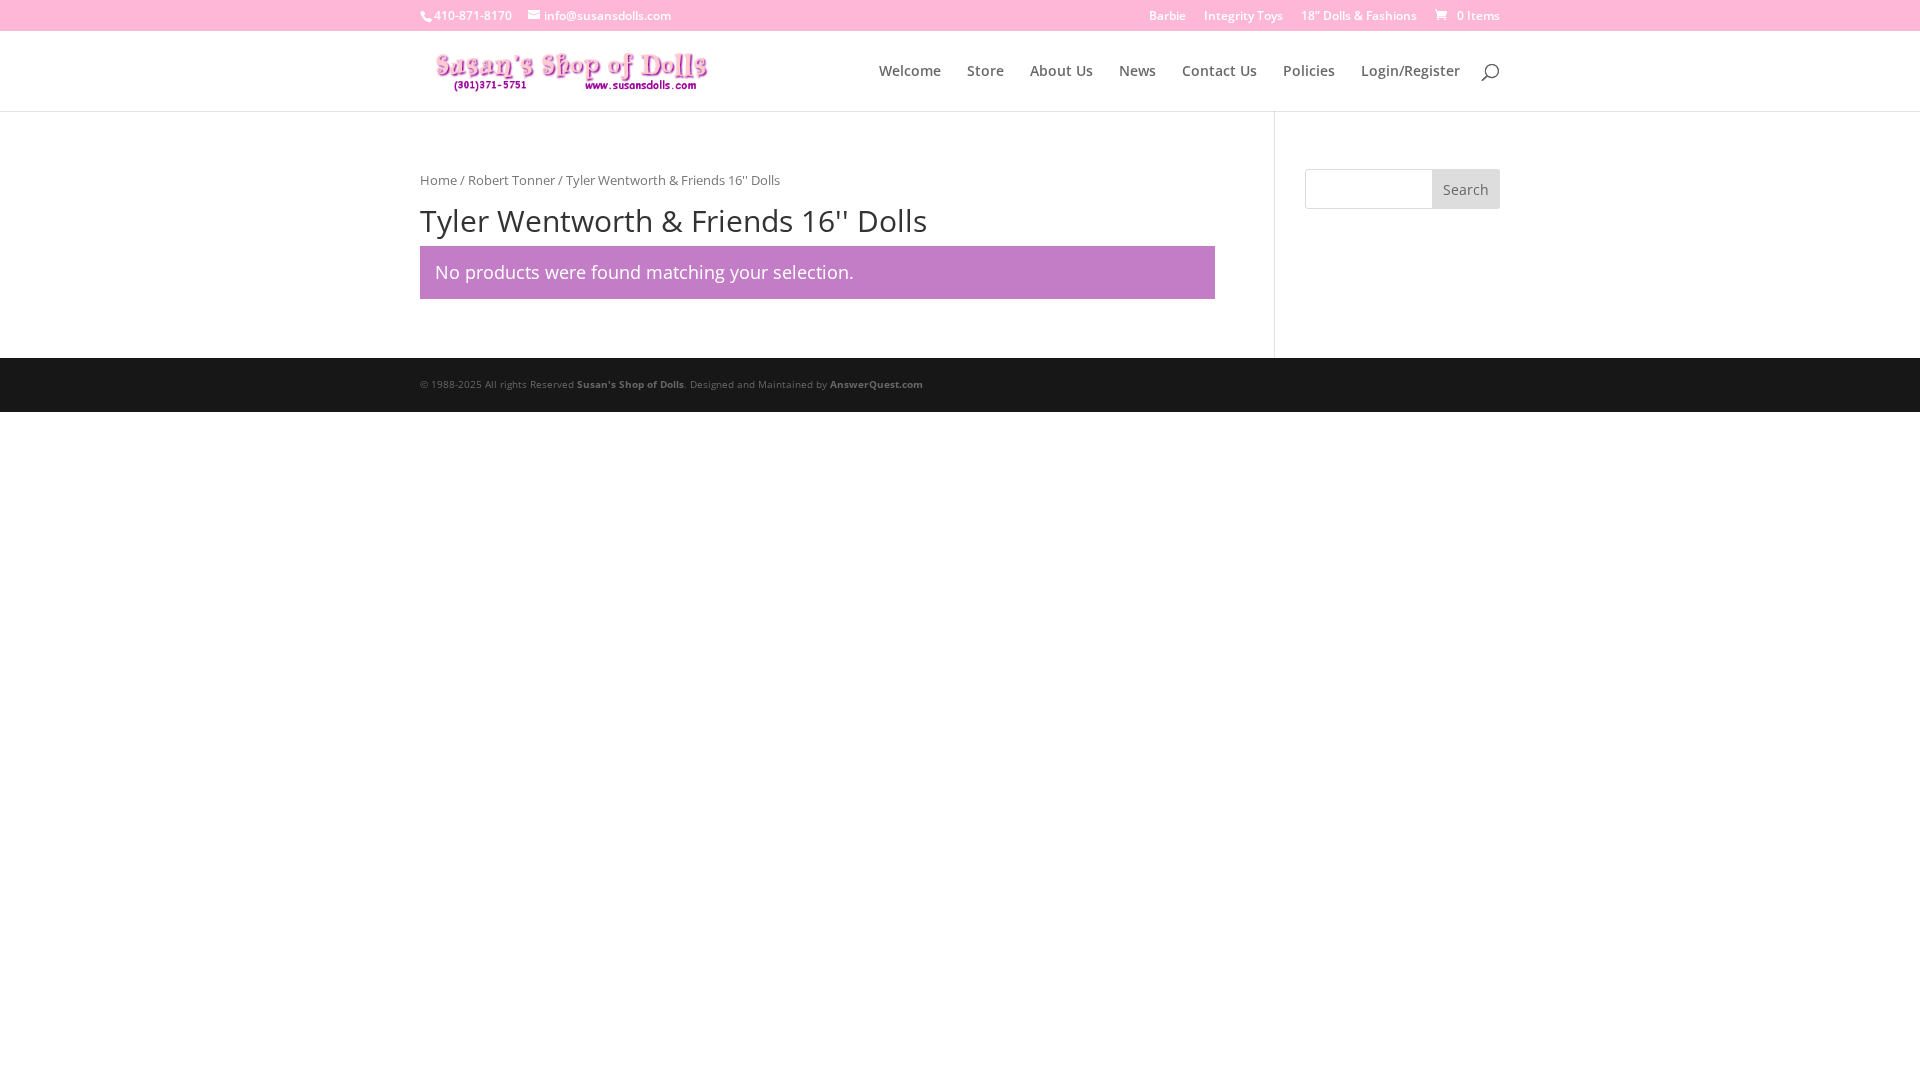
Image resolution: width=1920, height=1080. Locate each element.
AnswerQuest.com (876, 384)
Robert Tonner (511, 180)
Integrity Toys (1243, 17)
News (1137, 72)
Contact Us (1219, 72)
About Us (1061, 72)
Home (438, 180)
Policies (1309, 72)
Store (985, 72)
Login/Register (1410, 72)
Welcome (910, 72)
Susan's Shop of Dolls (630, 384)
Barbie (1167, 17)
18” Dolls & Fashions (1359, 17)
